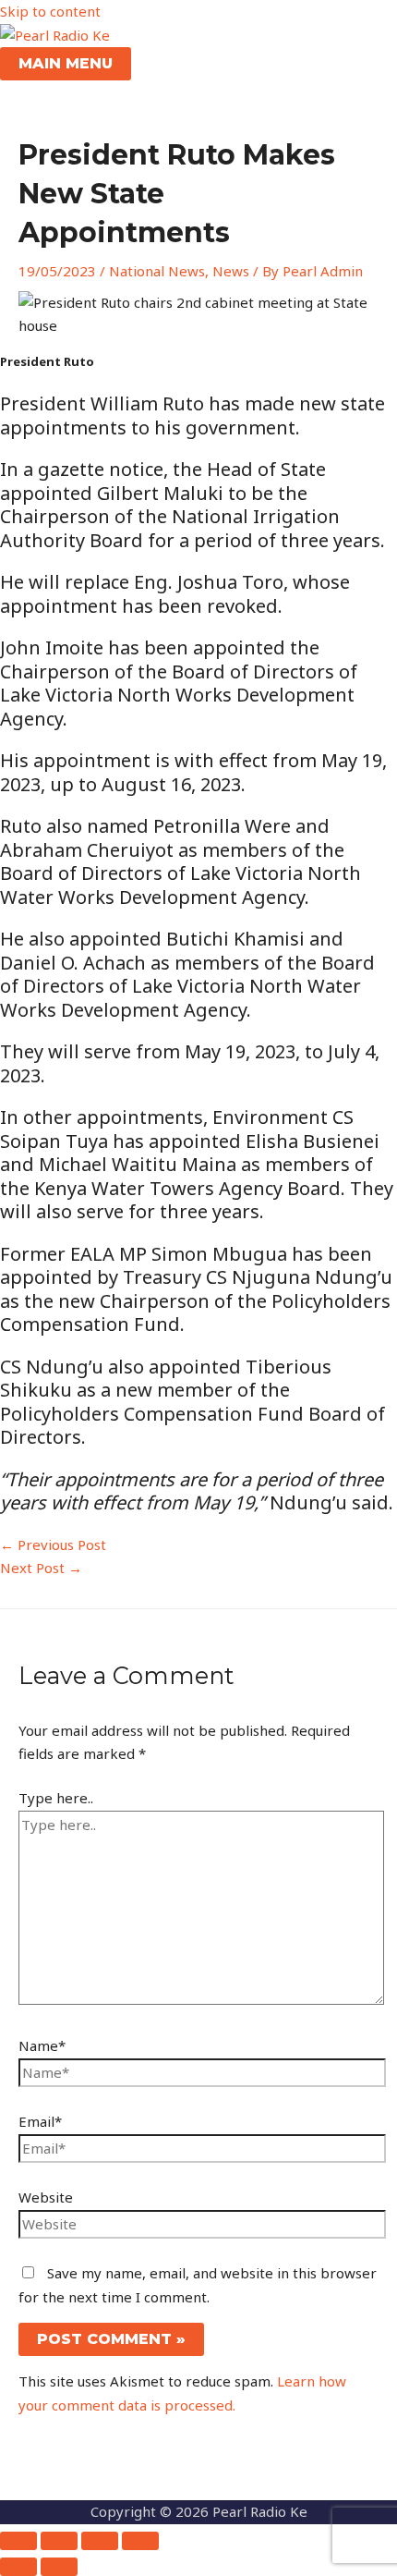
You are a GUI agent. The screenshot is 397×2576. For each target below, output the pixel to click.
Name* (42, 2045)
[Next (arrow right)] (59, 2567)
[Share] (100, 2541)
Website (46, 2197)
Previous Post (53, 1544)
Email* (40, 2121)
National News (157, 271)
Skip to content (50, 11)
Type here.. (56, 1798)
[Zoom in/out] (18, 2541)
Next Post (41, 1568)
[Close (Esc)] (140, 2541)
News (231, 271)
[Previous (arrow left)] (18, 2567)
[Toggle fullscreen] (59, 2541)
